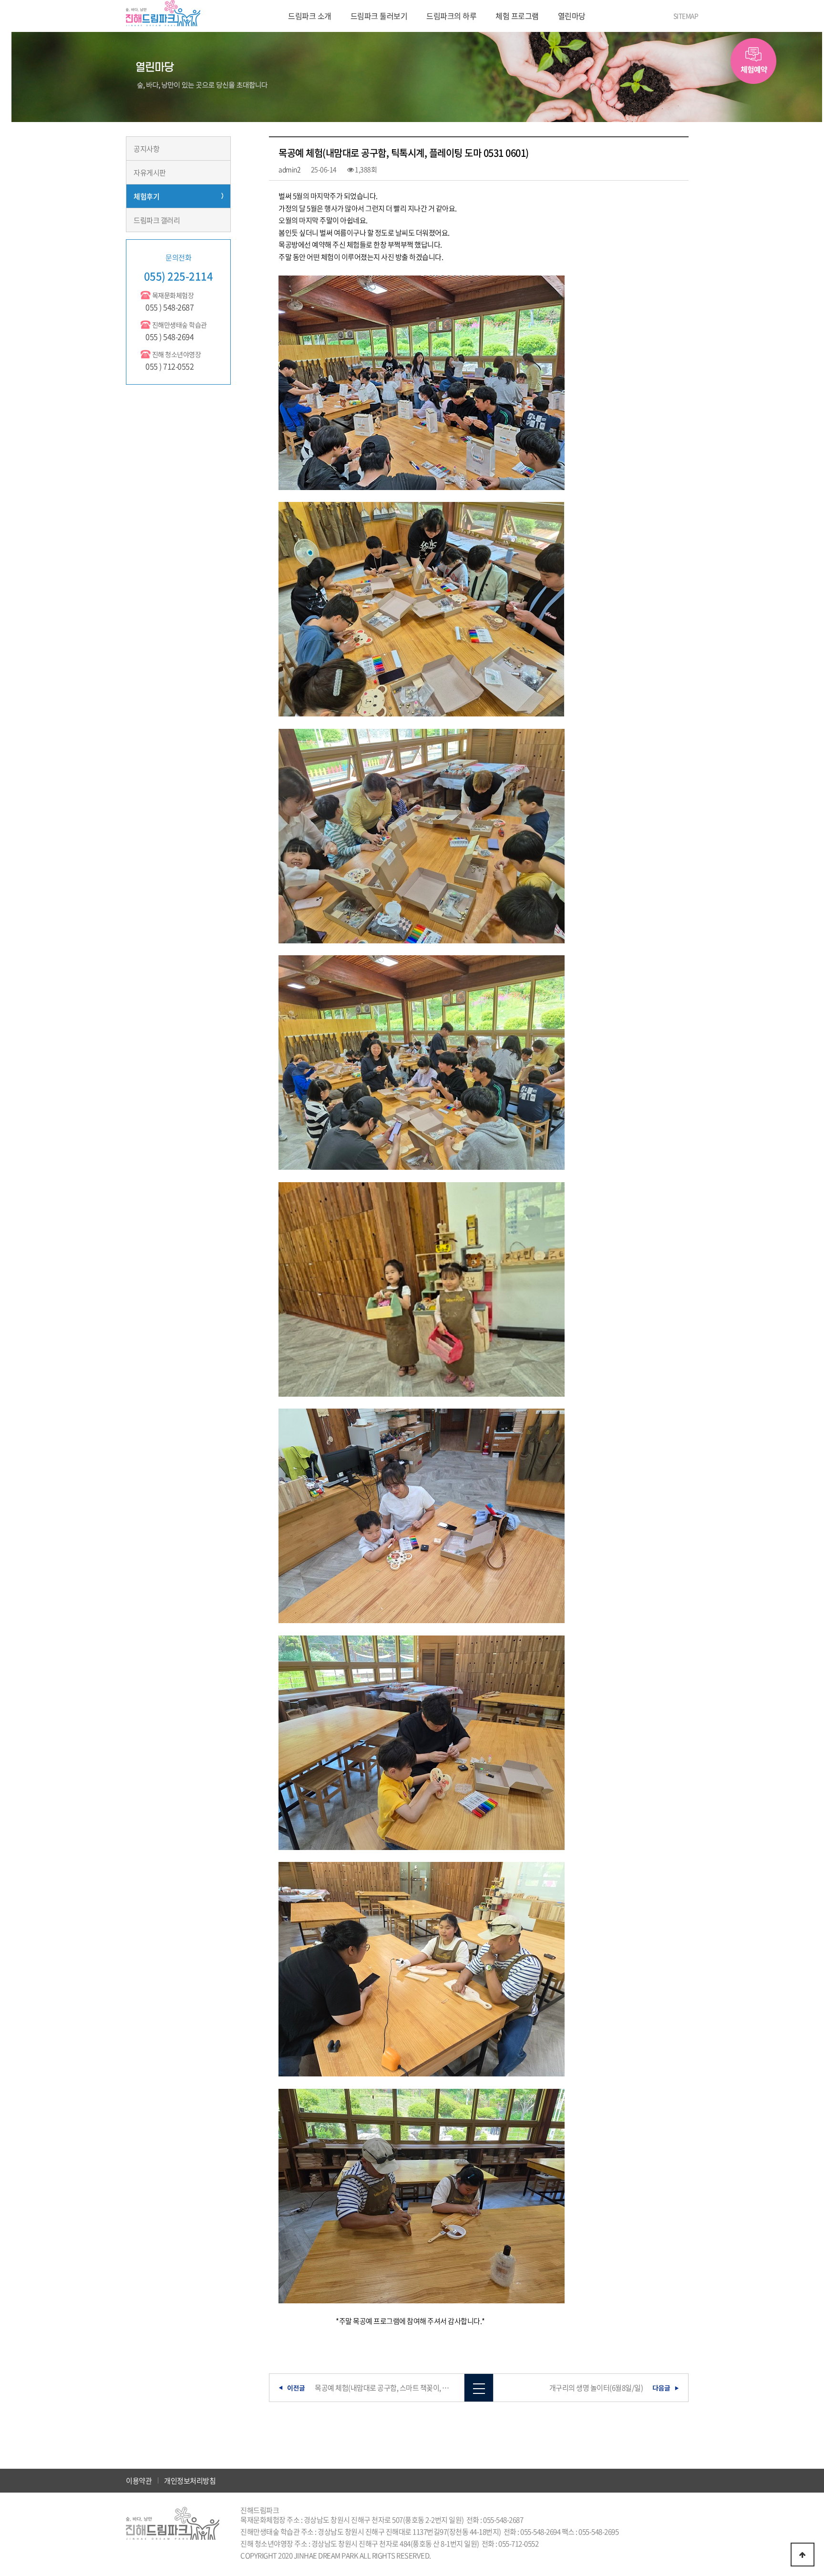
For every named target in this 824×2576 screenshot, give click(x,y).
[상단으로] (803, 2555)
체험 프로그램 (517, 16)
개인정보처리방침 (190, 2481)
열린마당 (572, 16)
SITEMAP (686, 16)
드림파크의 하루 (451, 16)
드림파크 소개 (310, 16)
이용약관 (139, 2481)
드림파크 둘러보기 (379, 16)
